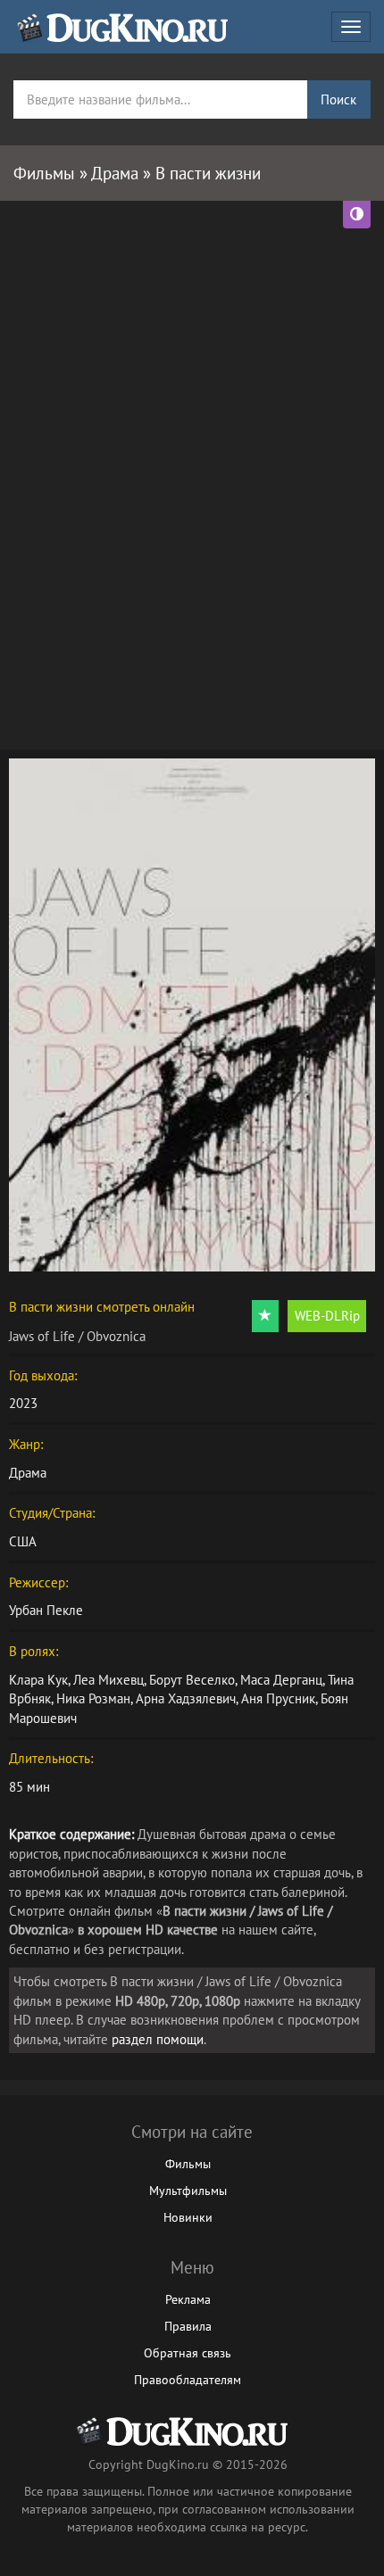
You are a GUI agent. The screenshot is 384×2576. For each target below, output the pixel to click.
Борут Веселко (192, 1680)
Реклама (188, 2299)
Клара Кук (38, 1680)
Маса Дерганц (281, 1680)
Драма (28, 1473)
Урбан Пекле (46, 1610)
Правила (188, 2326)
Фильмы (188, 2164)
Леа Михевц (109, 1680)
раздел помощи (158, 2039)
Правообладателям (188, 2380)
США (23, 1541)
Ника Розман (93, 1698)
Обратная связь (188, 2353)
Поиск (338, 99)
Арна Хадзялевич (186, 1698)
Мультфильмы (188, 2191)
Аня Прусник (278, 1698)
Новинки (188, 2217)
